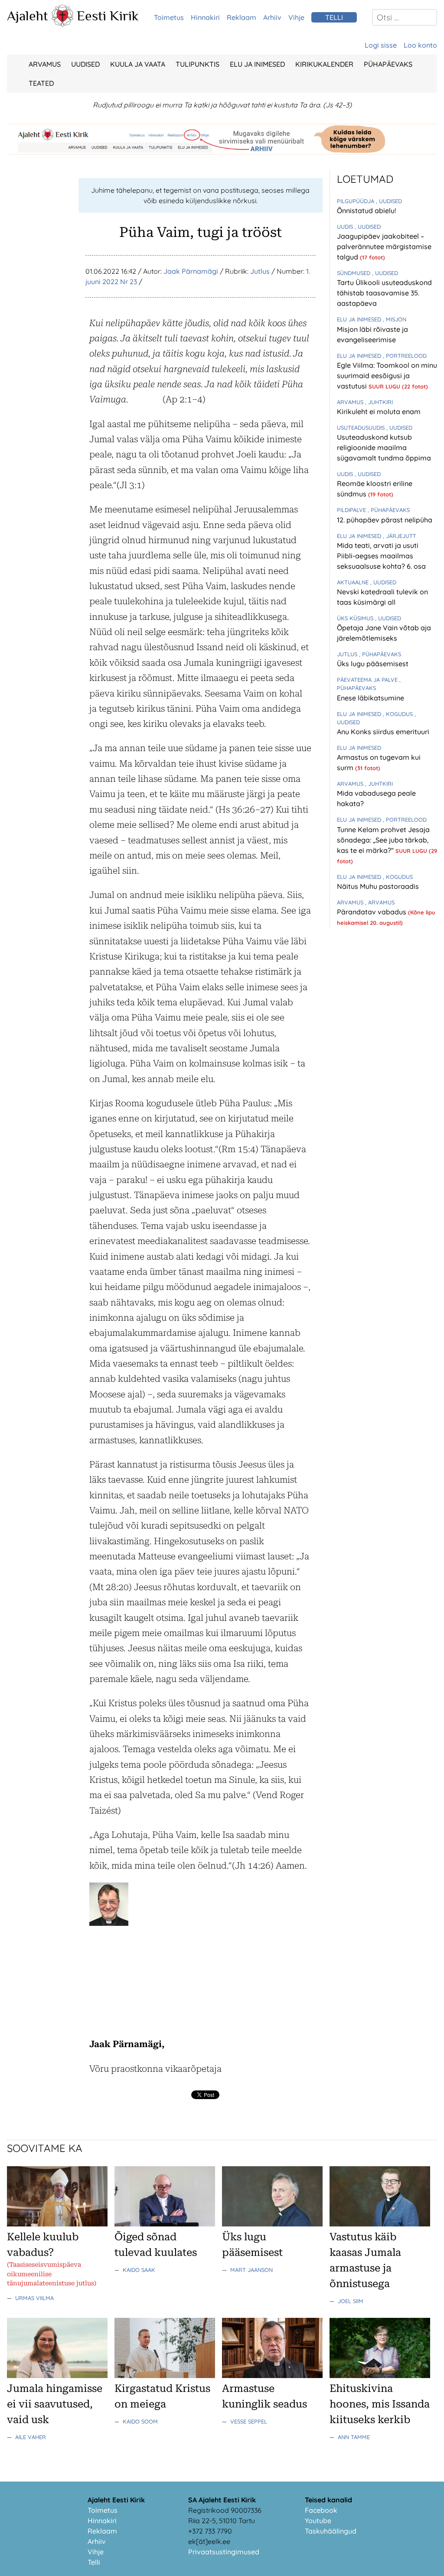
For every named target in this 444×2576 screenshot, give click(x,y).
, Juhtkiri (379, 402)
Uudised (85, 64)
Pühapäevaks (388, 64)
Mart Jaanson (251, 2270)
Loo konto (420, 45)
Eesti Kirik (108, 16)
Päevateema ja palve (368, 680)
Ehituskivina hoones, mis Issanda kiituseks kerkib (380, 2404)
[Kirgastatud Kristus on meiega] (165, 2375)
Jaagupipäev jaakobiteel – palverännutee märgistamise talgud (384, 246)
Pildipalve (352, 510)
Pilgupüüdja (356, 201)
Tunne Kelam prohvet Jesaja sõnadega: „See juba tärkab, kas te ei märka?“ (383, 840)
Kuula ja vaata (138, 64)
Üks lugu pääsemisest (373, 664)
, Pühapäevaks (389, 510)
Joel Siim (351, 2301)
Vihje (296, 17)
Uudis (346, 227)
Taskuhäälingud (331, 2531)
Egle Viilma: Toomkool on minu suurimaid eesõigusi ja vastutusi (387, 376)
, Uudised (389, 201)
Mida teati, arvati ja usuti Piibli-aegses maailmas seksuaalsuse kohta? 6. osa (381, 556)
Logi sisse (381, 45)
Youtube (318, 2521)
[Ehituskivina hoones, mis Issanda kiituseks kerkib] (380, 2375)
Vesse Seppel (249, 2421)
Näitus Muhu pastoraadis (378, 886)
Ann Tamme (354, 2437)
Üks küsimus (356, 618)
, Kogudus (399, 714)
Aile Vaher (31, 2437)
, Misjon (395, 319)
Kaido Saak (139, 2270)
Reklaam (242, 17)
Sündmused (354, 273)
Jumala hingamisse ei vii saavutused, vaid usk (55, 2404)
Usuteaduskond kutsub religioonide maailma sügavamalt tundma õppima (384, 447)
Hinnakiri (205, 17)
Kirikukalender (324, 64)
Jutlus (260, 271)
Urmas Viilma (34, 2298)
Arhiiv (272, 17)
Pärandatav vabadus (372, 912)
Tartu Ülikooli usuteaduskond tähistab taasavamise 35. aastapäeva (384, 293)
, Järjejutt (400, 536)
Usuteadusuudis (362, 428)
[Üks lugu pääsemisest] (272, 2224)
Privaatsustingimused (224, 2552)
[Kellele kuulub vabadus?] (57, 2224)
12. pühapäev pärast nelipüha (385, 520)
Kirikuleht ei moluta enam (379, 412)
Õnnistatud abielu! (366, 211)
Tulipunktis (198, 64)
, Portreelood (405, 356)
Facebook (321, 2510)
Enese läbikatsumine (371, 698)
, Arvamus (380, 902)
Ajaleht (28, 16)
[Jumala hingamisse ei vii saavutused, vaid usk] (57, 2375)
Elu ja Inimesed (257, 64)
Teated (41, 83)
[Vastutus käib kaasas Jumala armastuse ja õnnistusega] (380, 2224)
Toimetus (169, 17)
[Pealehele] (62, 24)
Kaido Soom (140, 2421)
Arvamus (45, 64)
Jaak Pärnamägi (191, 271)
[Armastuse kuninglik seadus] (272, 2375)
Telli (94, 2562)
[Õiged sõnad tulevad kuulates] (165, 2224)
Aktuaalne (354, 582)
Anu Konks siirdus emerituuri (383, 732)
